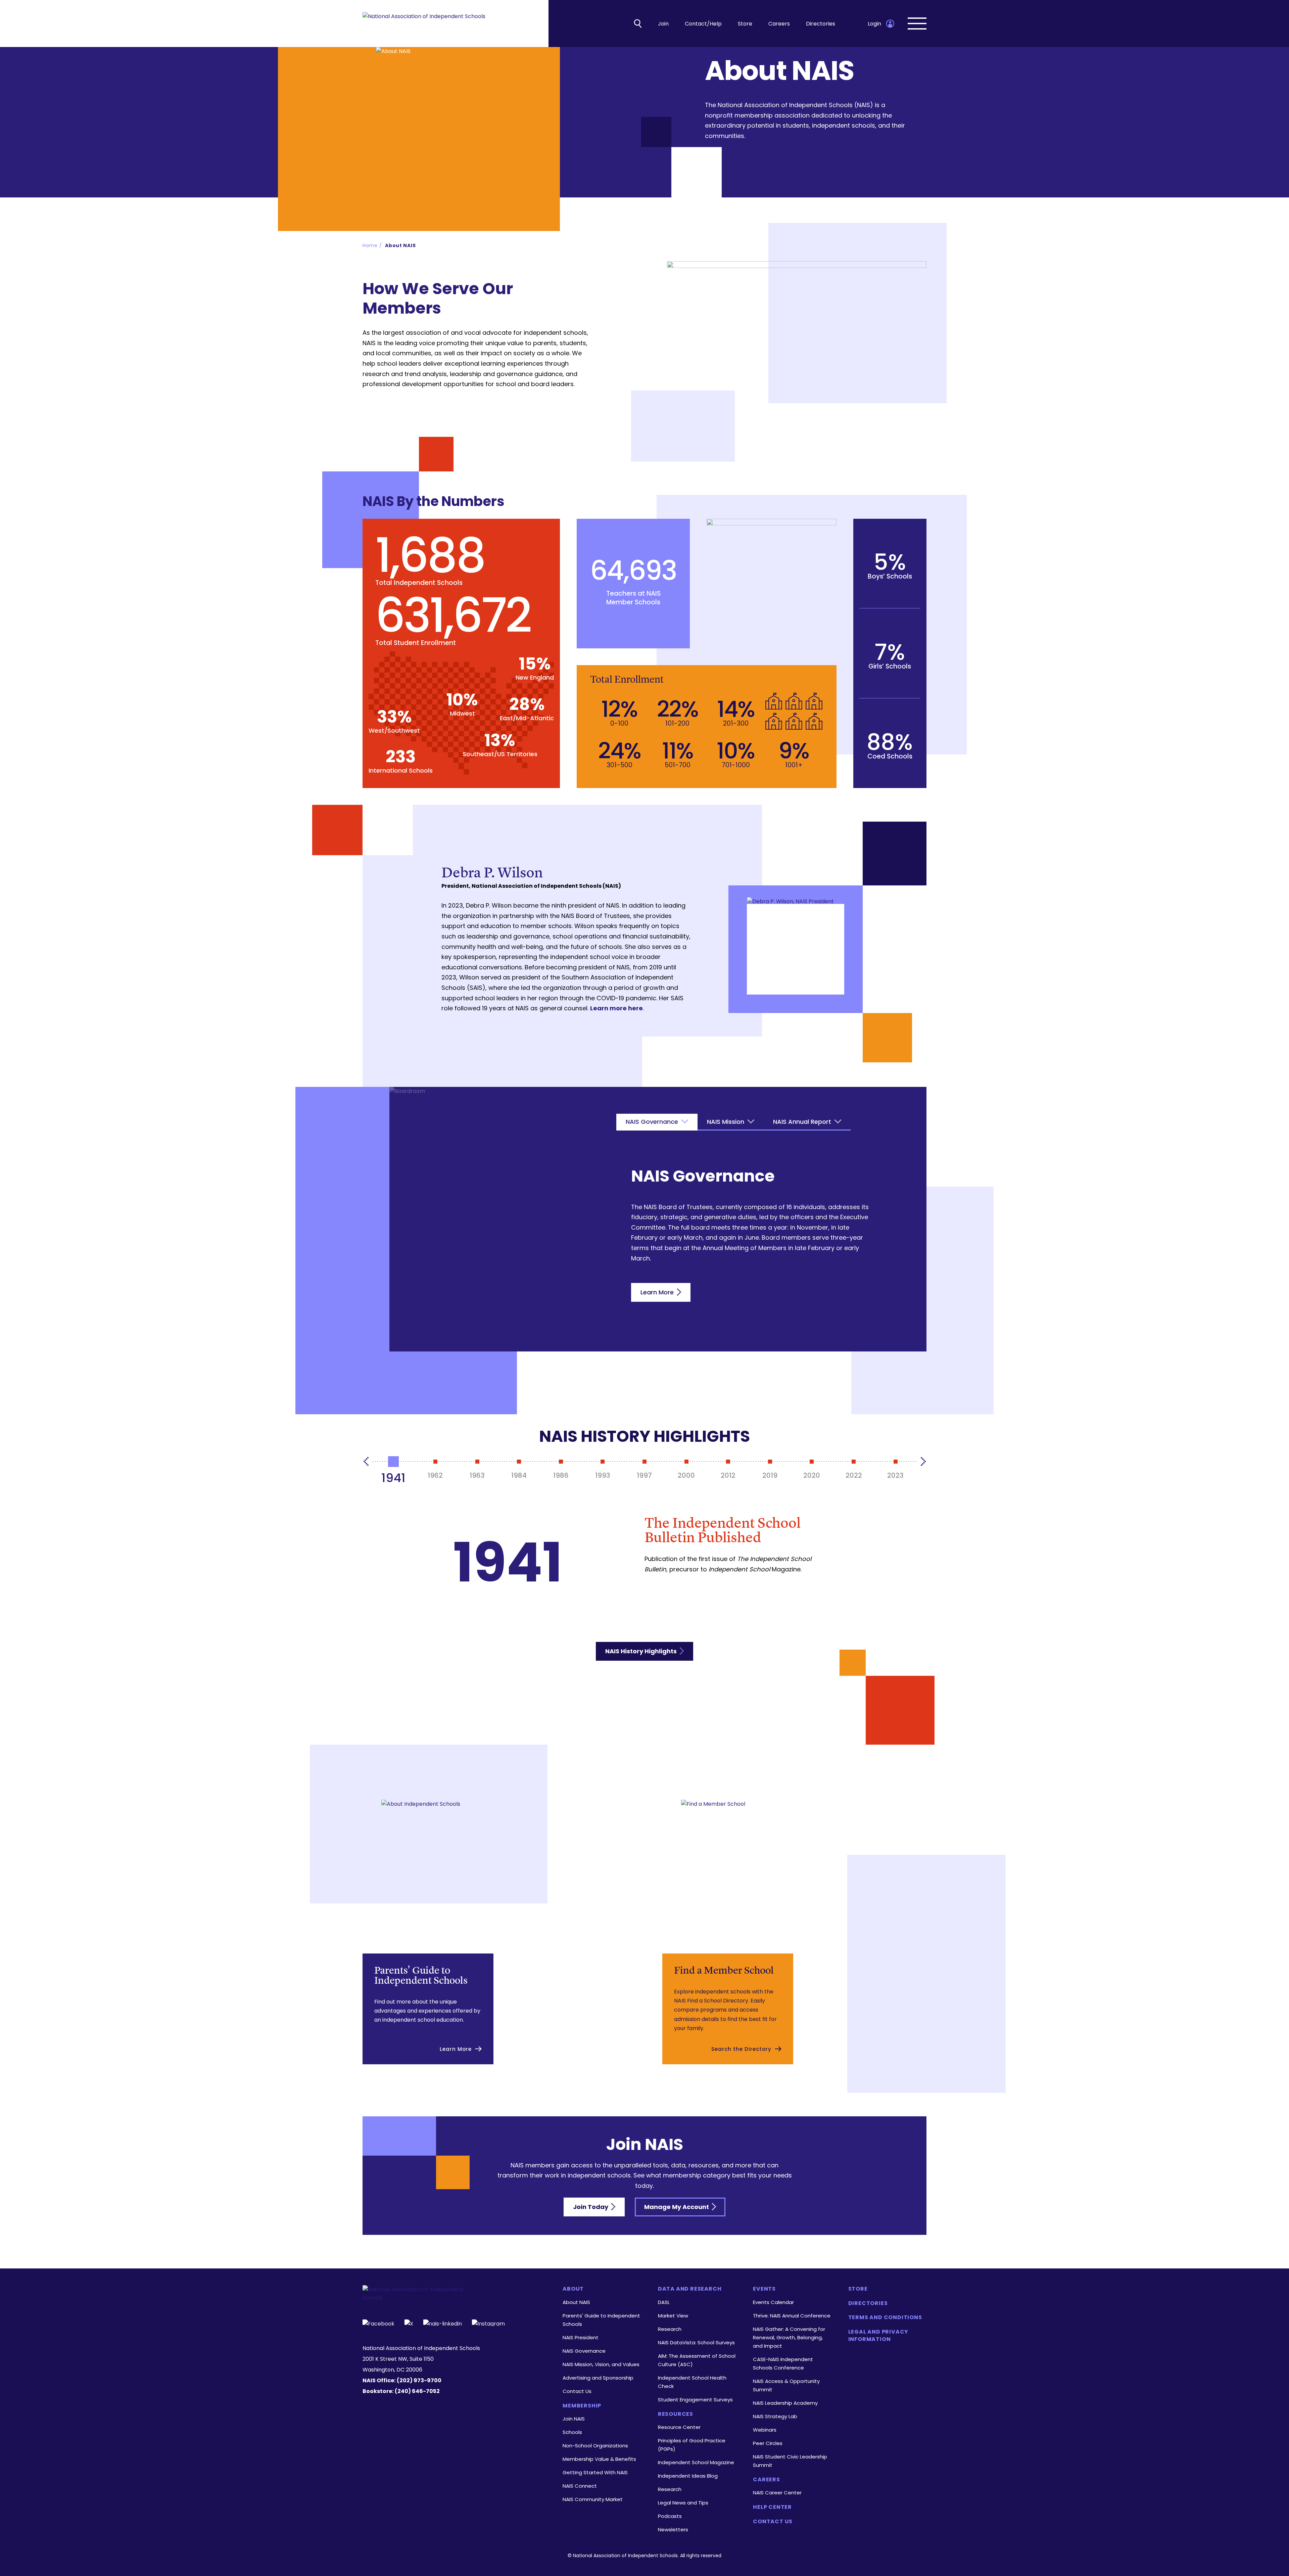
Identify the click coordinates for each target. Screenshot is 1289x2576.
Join (663, 24)
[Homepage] (424, 24)
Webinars (765, 2430)
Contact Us (577, 2391)
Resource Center (679, 2427)
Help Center (772, 2507)
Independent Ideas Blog (688, 2476)
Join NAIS (574, 2419)
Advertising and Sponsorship (598, 2378)
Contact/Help (703, 24)
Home (370, 245)
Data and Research (690, 2289)
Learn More (658, 1292)
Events (764, 2289)
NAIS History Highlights (642, 1651)
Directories (821, 24)
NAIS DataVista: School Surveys (696, 2342)
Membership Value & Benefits (599, 2459)
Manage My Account (677, 2207)
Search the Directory (741, 2049)
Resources (676, 2414)
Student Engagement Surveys (695, 2400)
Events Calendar (773, 2302)
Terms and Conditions (885, 2317)
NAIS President (581, 2337)
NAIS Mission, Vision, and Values (601, 2364)
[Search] (638, 24)
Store (745, 24)
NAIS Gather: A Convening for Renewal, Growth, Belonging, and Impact (789, 2337)
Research (670, 2329)
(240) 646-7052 (417, 2391)
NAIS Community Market (593, 2499)
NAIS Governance (584, 2351)
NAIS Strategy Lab (775, 2416)
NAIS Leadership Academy (785, 2403)
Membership (582, 2406)
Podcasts (670, 2516)
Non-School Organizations (595, 2446)
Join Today (591, 2207)
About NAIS (400, 245)
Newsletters (673, 2529)
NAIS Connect (580, 2486)
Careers (779, 24)
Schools (572, 2432)
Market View (673, 2316)
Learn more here (616, 1008)
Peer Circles (768, 2443)
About (573, 2289)
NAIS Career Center (777, 2493)
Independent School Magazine (696, 2462)
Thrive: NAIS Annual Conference (792, 2316)
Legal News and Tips (683, 2503)
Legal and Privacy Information (878, 2336)
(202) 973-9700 (419, 2380)
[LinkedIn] (443, 2323)
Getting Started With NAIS (595, 2472)
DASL (664, 2302)
